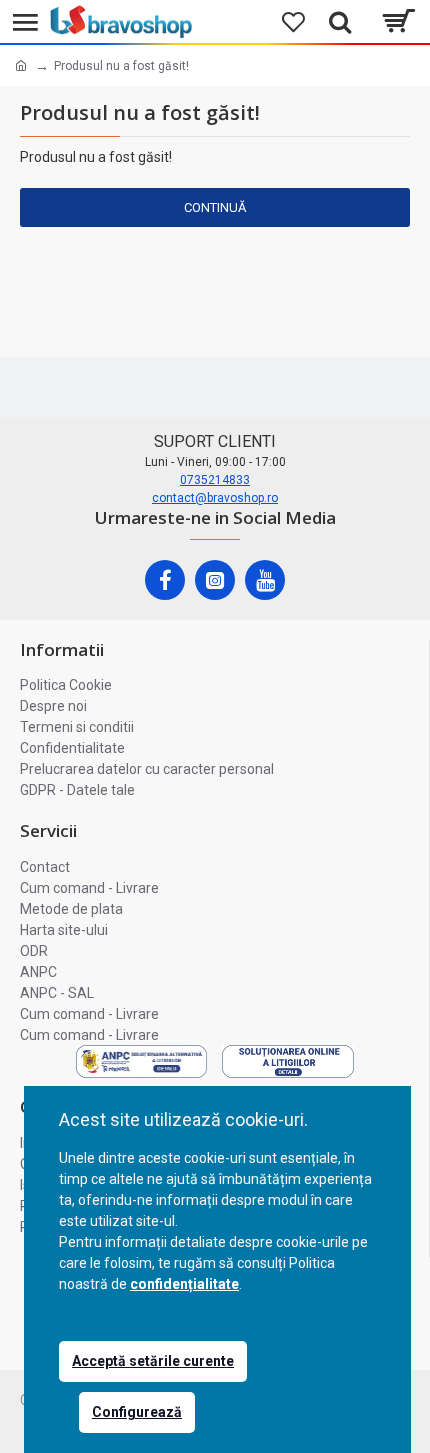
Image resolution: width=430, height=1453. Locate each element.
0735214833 (215, 480)
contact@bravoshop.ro (215, 498)
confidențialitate (184, 1284)
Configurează (137, 1412)
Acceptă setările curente (153, 1361)
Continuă (215, 207)
